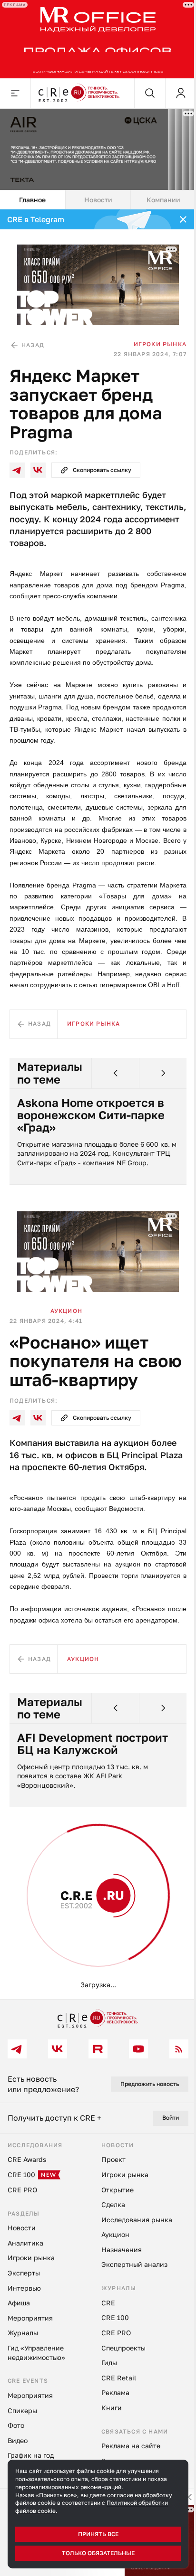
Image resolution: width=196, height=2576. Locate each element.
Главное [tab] (32, 200)
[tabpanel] (98, 1104)
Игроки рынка (160, 344)
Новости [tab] (98, 200)
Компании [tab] (163, 200)
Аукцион (66, 1311)
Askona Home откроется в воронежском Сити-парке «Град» (91, 1115)
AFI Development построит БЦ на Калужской (93, 1744)
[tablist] (98, 200)
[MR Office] (98, 39)
